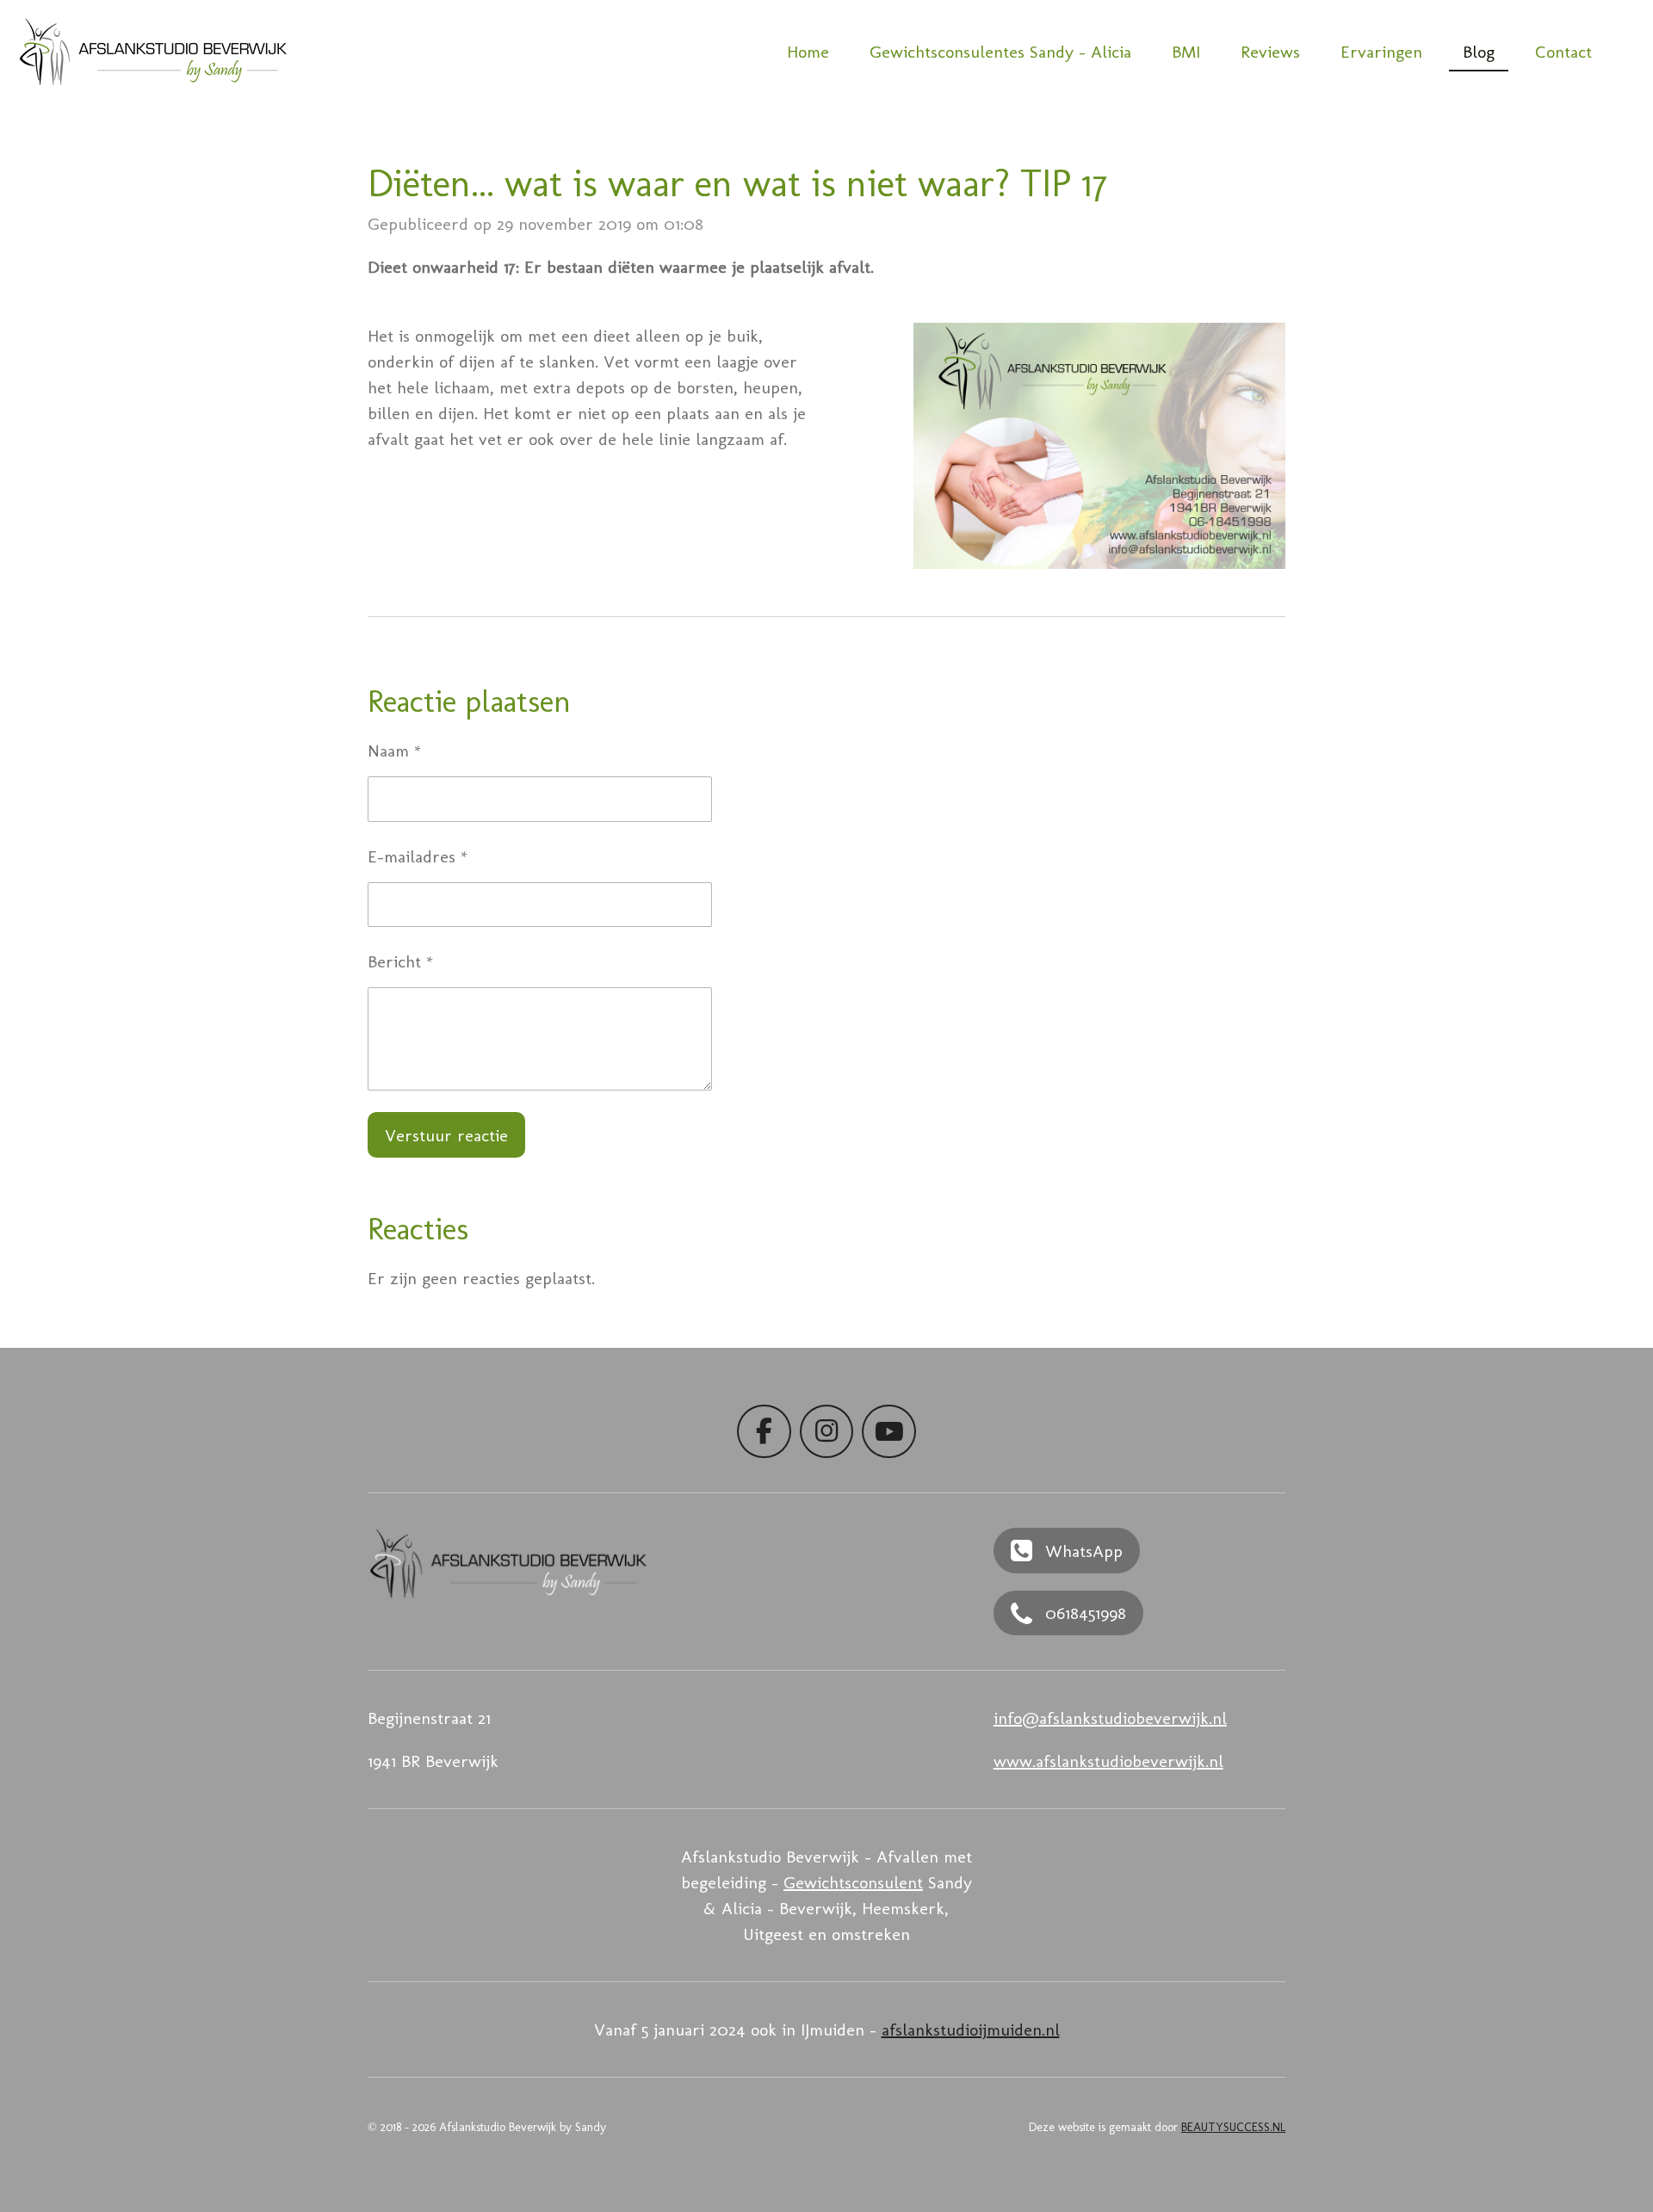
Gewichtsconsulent (853, 1882)
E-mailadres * (418, 856)
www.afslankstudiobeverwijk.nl (1108, 1761)
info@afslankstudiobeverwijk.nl (1110, 1718)
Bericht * (400, 961)
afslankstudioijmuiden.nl (971, 2030)
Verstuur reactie (446, 1135)
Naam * (394, 751)
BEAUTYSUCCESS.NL (1233, 2127)
